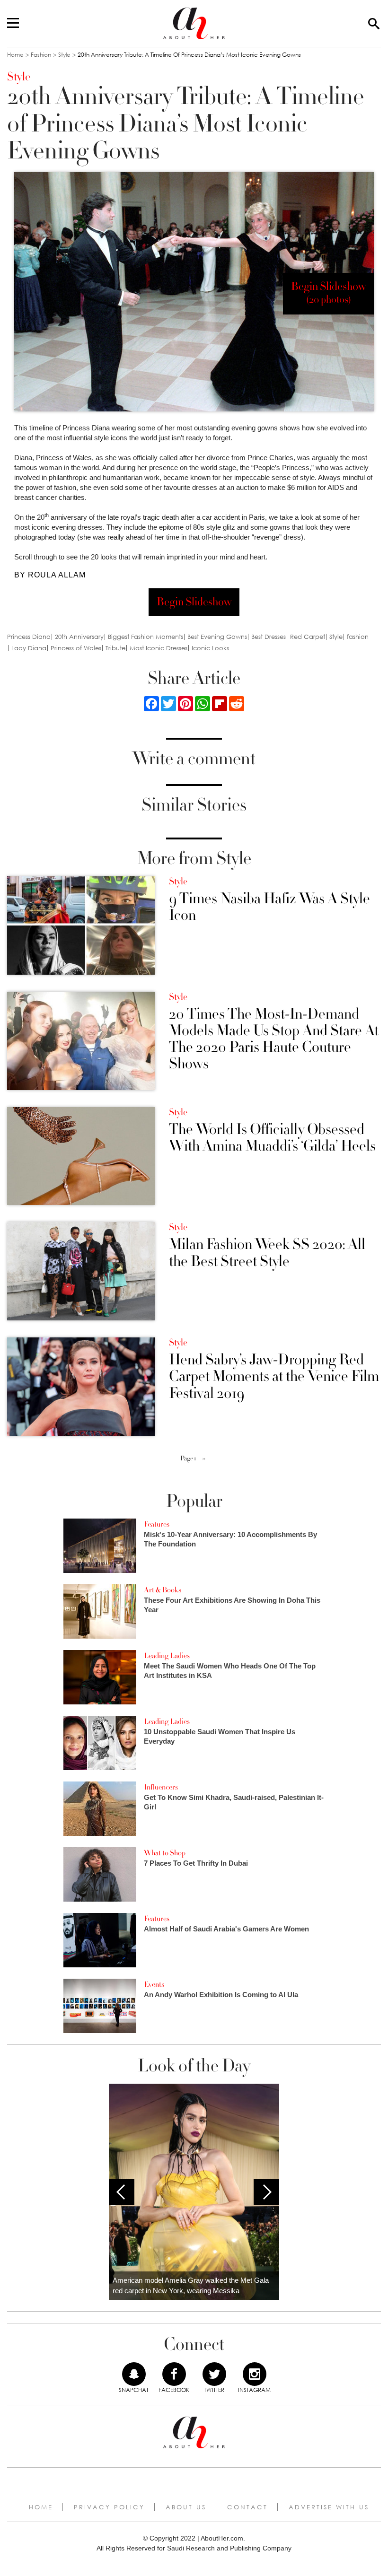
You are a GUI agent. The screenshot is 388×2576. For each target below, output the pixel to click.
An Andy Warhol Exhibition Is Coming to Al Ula (221, 1995)
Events (154, 1984)
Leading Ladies (167, 1656)
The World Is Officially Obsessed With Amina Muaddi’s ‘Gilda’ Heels (272, 1138)
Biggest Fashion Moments (145, 637)
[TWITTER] (214, 2374)
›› (204, 1458)
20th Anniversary (79, 637)
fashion (358, 637)
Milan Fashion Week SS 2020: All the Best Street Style (267, 1253)
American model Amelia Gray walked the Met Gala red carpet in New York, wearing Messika (191, 2286)
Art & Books (163, 1590)
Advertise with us (329, 2507)
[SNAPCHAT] (134, 2374)
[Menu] (13, 24)
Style (64, 55)
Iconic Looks (210, 648)
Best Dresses (269, 637)
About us (186, 2507)
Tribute (115, 648)
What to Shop (165, 1853)
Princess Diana (29, 637)
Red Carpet (308, 637)
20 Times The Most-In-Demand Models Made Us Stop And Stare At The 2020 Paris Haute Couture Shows (274, 1039)
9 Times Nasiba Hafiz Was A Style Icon (269, 907)
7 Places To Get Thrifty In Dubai (196, 1863)
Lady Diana (29, 648)
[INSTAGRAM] (255, 2374)
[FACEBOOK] (174, 2374)
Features (157, 1524)
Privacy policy (109, 2507)
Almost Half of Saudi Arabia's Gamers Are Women (226, 1929)
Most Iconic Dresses (159, 648)
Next (266, 2192)
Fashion (41, 55)
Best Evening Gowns (217, 637)
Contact (247, 2507)
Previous (122, 2192)
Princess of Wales (76, 648)
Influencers (161, 1787)
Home (15, 55)
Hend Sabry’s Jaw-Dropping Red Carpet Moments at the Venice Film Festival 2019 (274, 1377)
